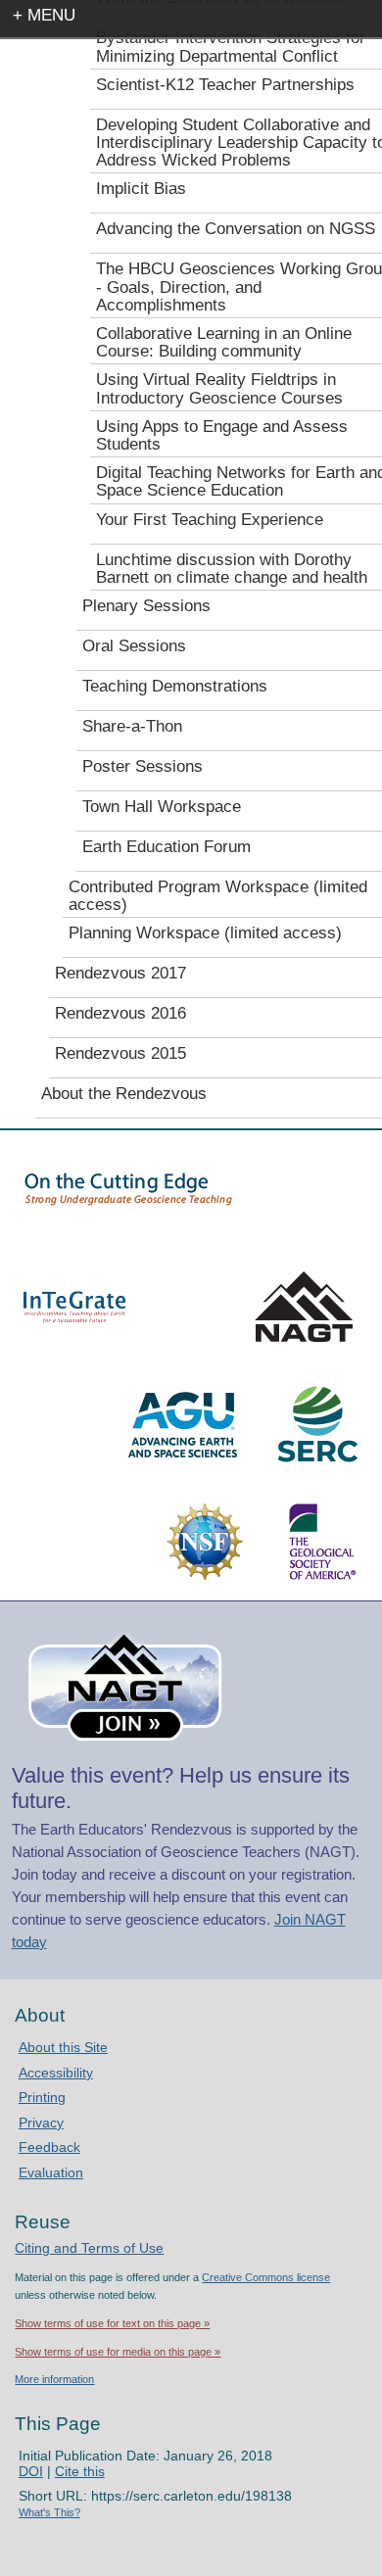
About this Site (63, 2047)
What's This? (49, 2512)
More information (54, 2379)
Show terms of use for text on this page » (112, 2323)
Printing (42, 2097)
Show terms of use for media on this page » (118, 2352)
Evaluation (51, 2172)
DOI (31, 2471)
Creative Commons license (266, 2277)
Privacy (41, 2123)
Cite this (80, 2471)
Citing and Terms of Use (89, 2248)
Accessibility (56, 2073)
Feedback (49, 2147)
